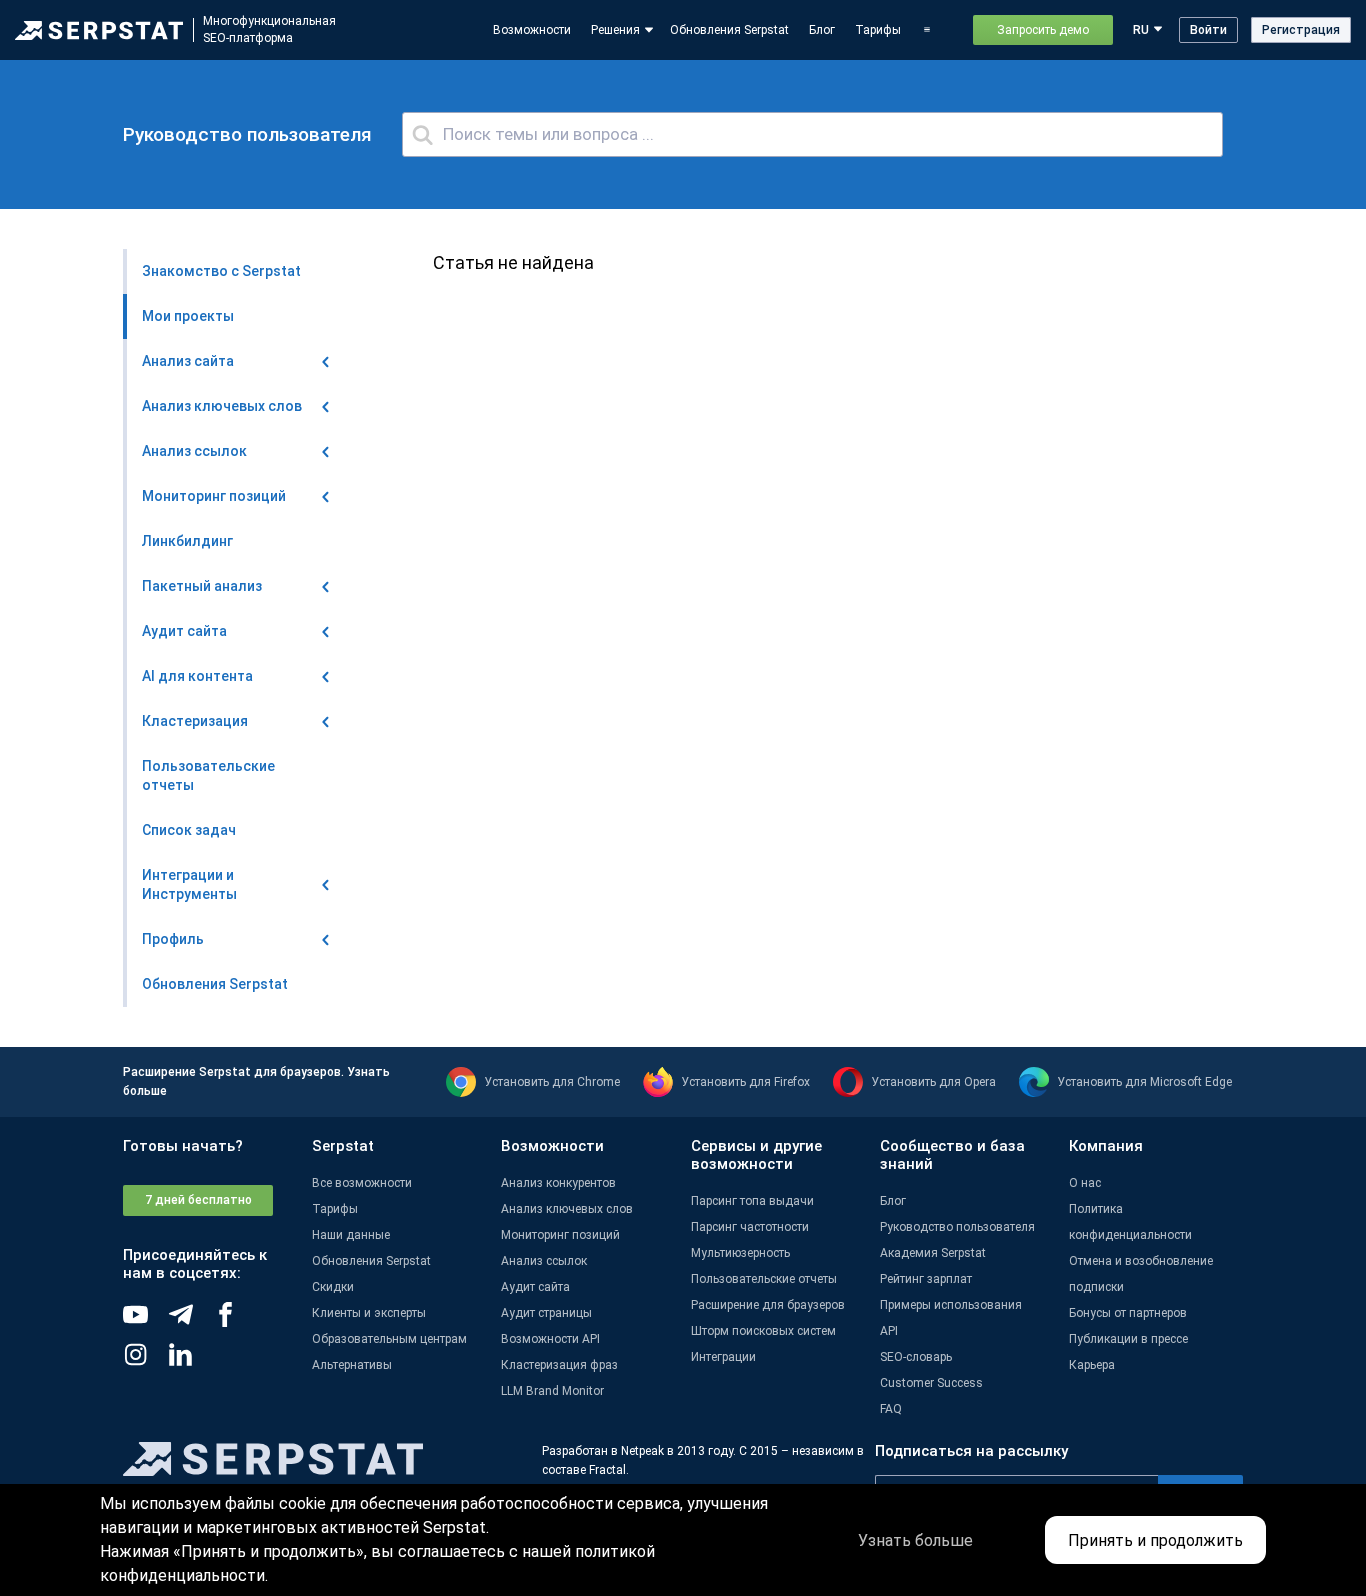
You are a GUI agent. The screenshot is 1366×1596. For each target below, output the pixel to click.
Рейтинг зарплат (926, 1279)
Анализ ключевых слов (567, 1209)
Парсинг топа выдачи (752, 1201)
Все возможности (362, 1183)
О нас (1085, 1183)
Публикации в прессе (1128, 1339)
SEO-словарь (916, 1357)
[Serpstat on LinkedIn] (190, 1362)
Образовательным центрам (389, 1339)
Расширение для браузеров (768, 1305)
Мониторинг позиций (560, 1235)
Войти (1208, 30)
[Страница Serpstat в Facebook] (235, 1322)
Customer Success (931, 1383)
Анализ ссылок (544, 1261)
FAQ (891, 1409)
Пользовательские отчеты (764, 1279)
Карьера (1092, 1365)
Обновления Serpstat (729, 30)
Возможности (532, 30)
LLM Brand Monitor (552, 1391)
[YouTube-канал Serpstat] (145, 1322)
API (889, 1331)
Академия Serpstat (933, 1253)
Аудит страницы (546, 1313)
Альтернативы (352, 1365)
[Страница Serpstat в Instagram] (145, 1362)
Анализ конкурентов (558, 1183)
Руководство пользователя (957, 1227)
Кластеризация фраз (559, 1365)
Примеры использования (951, 1305)
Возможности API (550, 1339)
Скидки (333, 1287)
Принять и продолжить (1155, 1540)
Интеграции (723, 1357)
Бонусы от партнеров (1128, 1313)
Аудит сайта (535, 1287)
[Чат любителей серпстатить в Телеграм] (190, 1322)
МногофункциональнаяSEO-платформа (269, 29)
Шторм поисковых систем (763, 1331)
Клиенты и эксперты (369, 1313)
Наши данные (351, 1235)
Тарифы (878, 30)
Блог (822, 30)
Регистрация (1301, 30)
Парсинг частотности (750, 1227)
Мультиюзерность (740, 1253)
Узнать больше (915, 1540)
